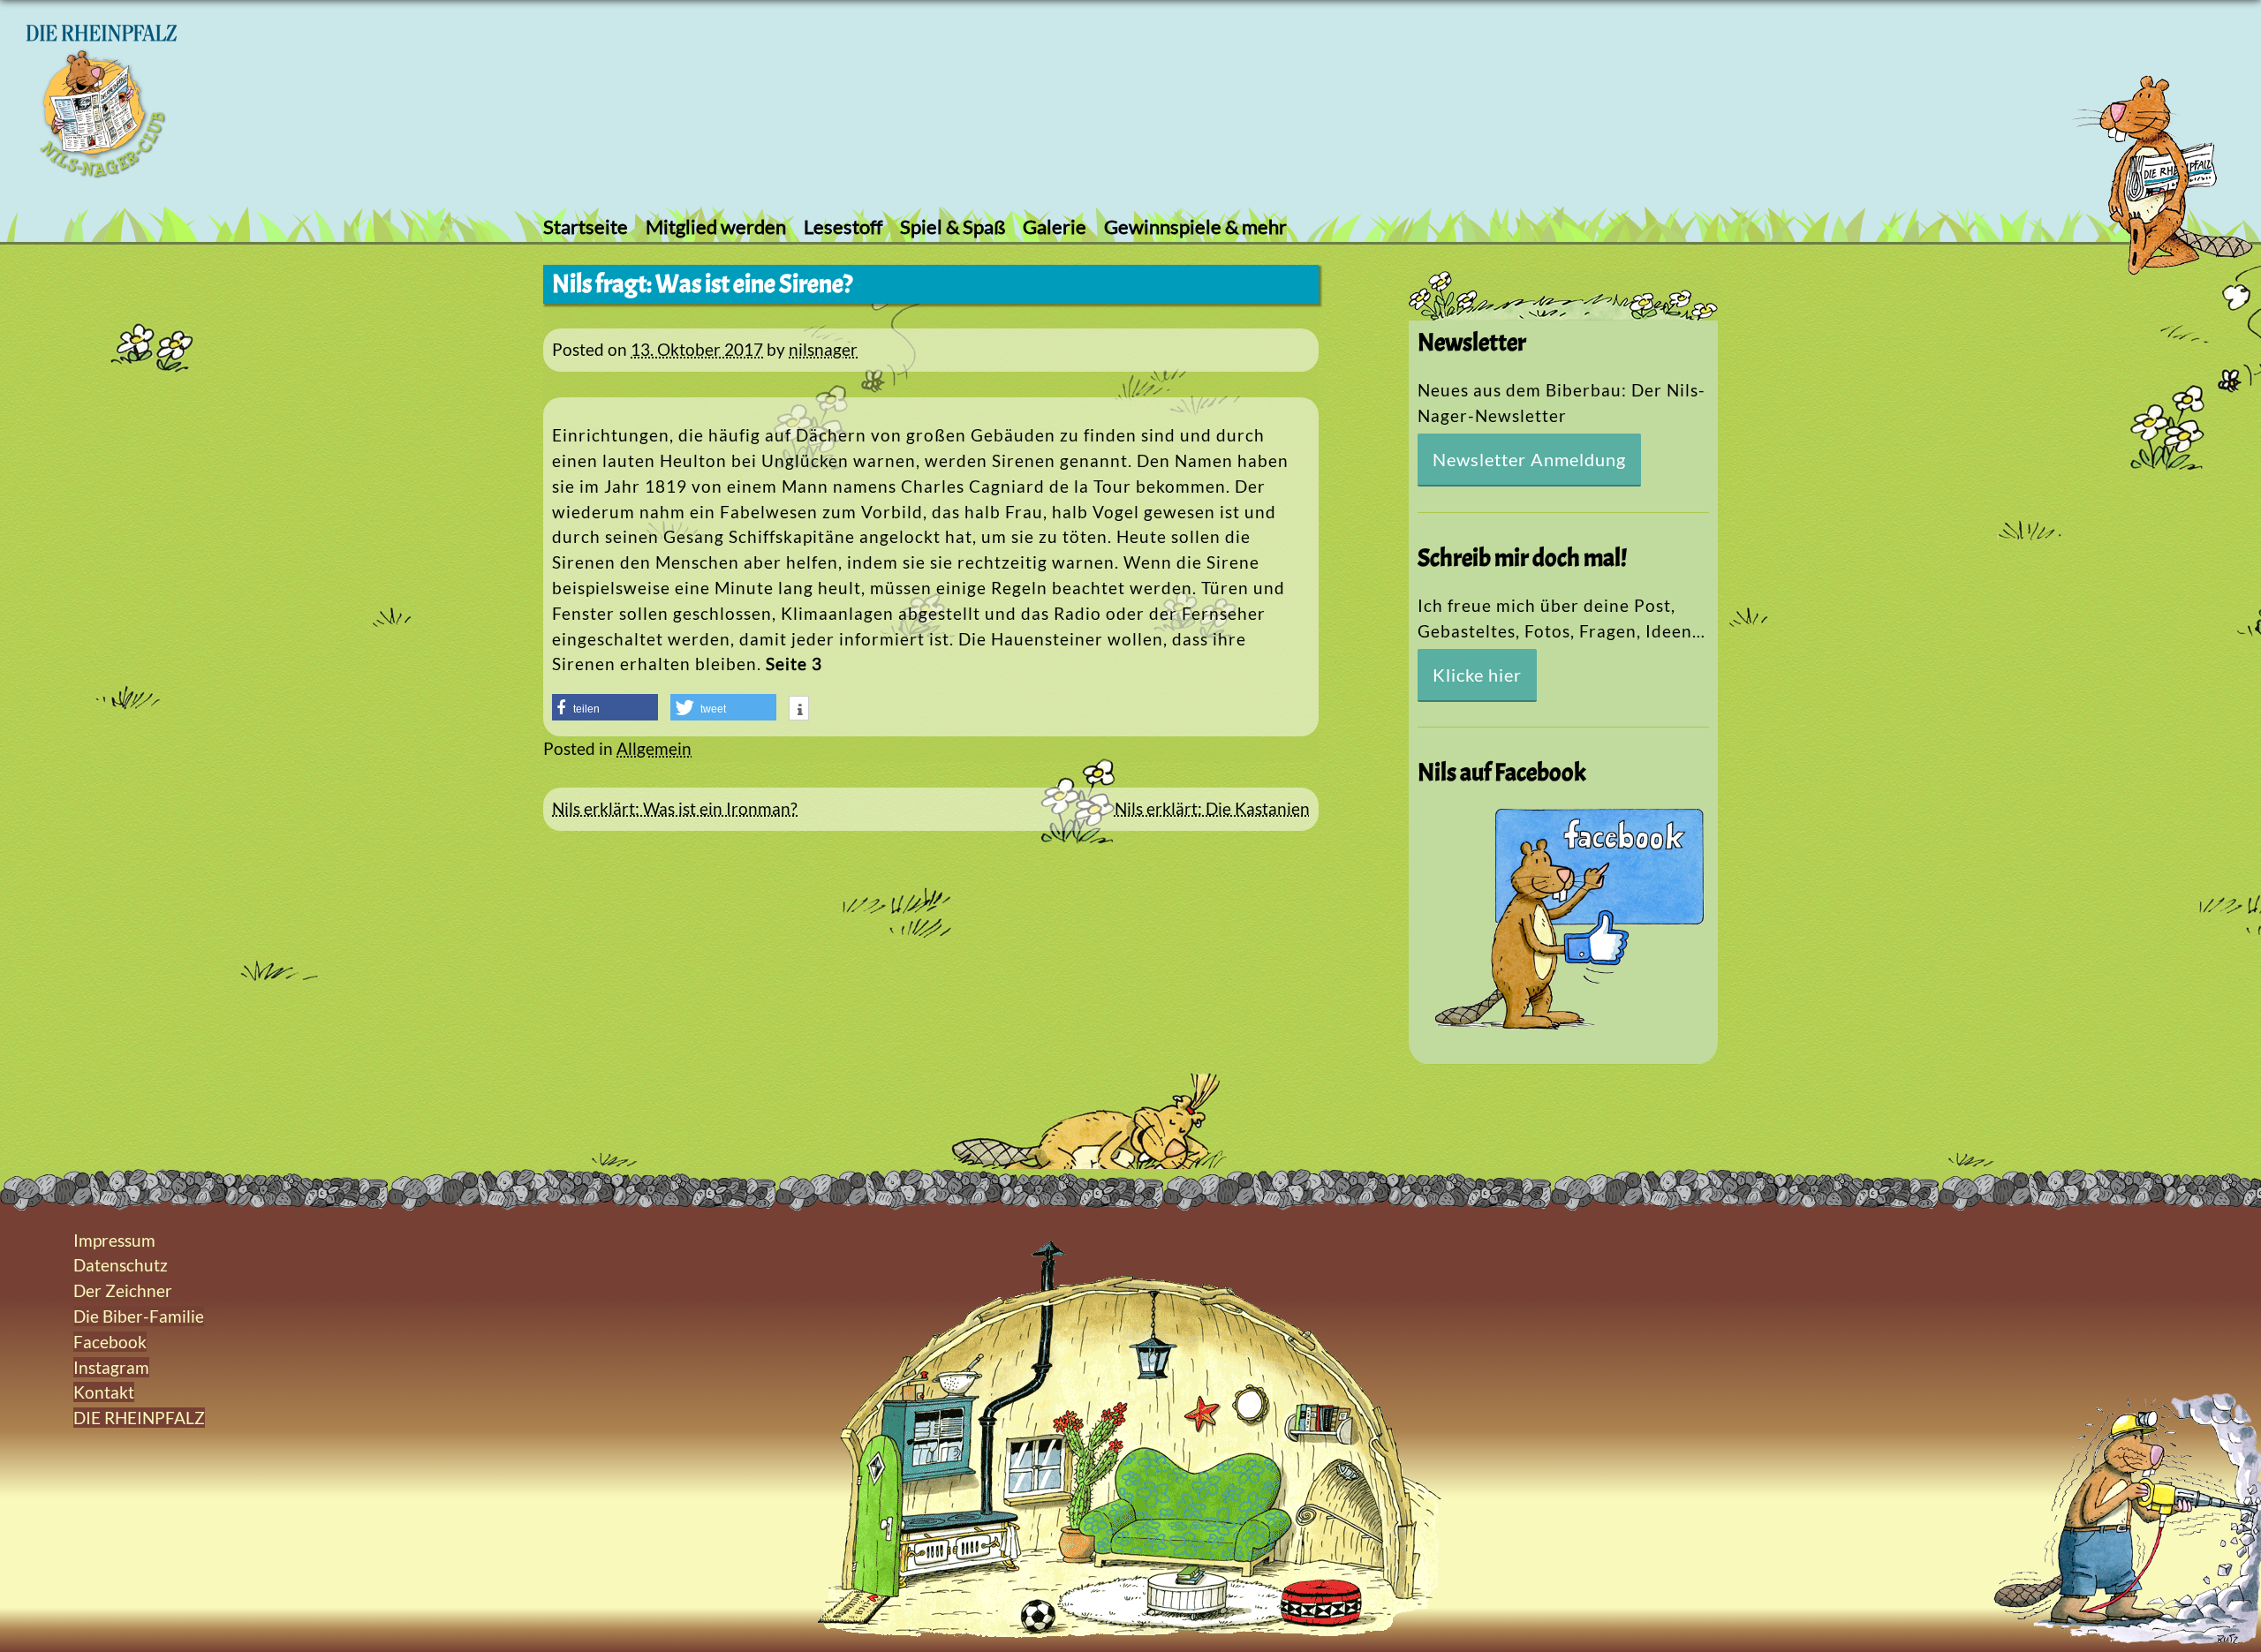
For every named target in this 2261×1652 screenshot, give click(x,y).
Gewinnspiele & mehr (1195, 226)
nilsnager (823, 349)
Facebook (110, 1342)
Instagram (111, 1367)
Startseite (586, 226)
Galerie (1055, 226)
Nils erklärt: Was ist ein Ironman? (675, 808)
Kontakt (104, 1392)
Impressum (114, 1240)
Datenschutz (121, 1265)
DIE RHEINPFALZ (139, 1418)
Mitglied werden (716, 226)
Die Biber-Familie (139, 1316)
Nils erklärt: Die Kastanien (1212, 808)
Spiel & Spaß (953, 226)
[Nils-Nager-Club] (102, 172)
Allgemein (654, 748)
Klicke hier (1477, 675)
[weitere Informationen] (799, 710)
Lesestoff (843, 226)
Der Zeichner (123, 1290)
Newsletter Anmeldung (1529, 459)
